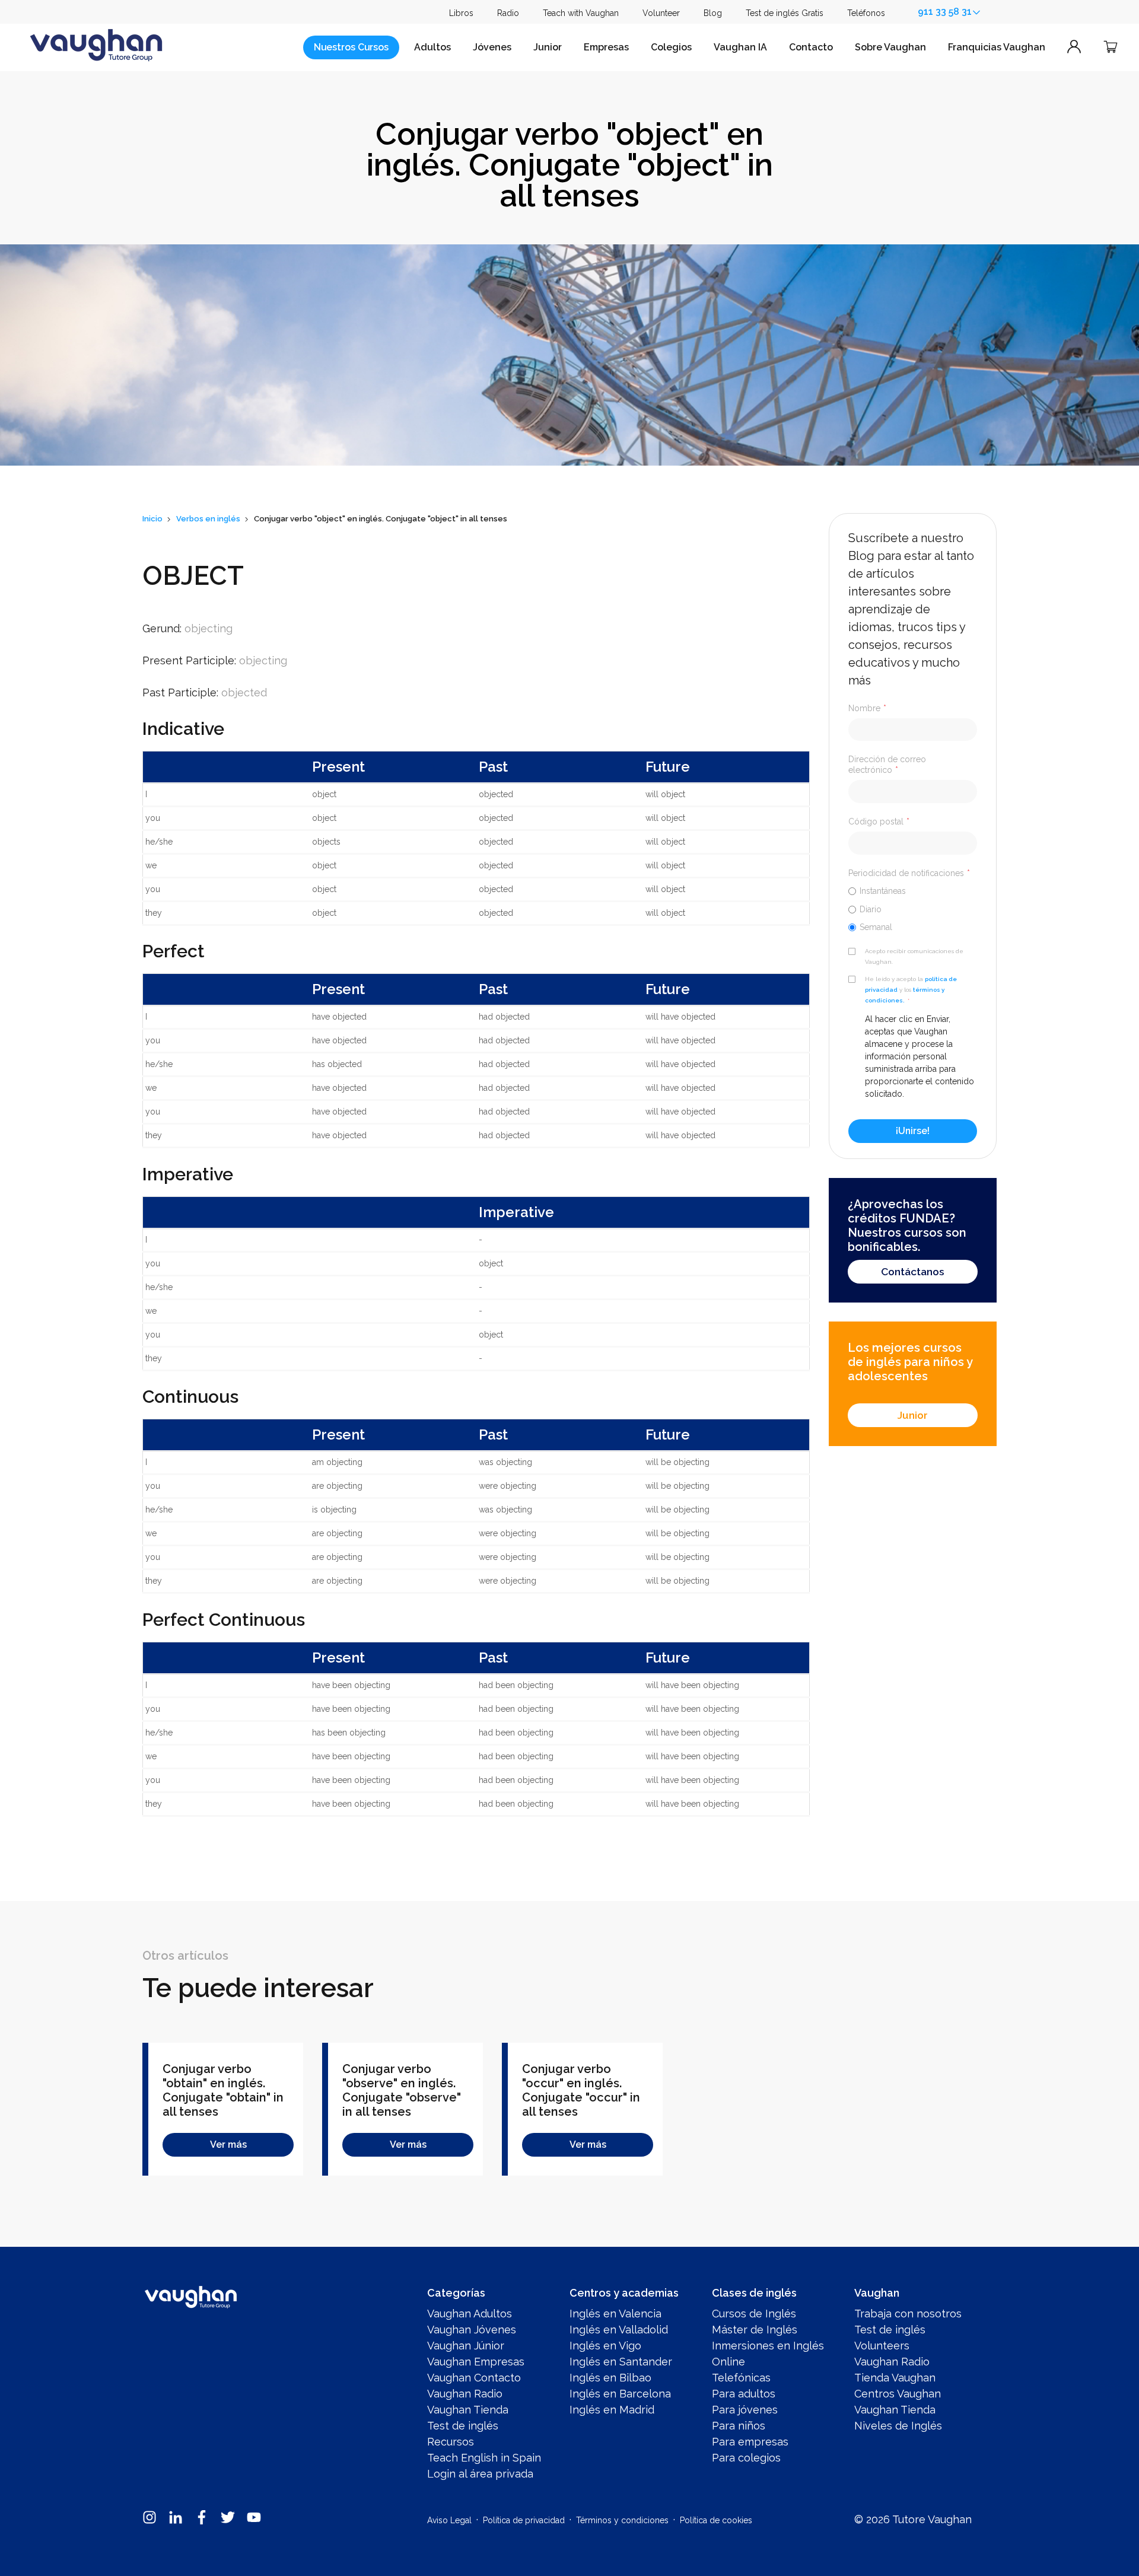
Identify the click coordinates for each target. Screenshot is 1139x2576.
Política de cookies (716, 2520)
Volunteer (661, 13)
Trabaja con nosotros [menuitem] (908, 2314)
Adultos (432, 47)
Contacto (811, 47)
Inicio (152, 519)
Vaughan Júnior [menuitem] (466, 2346)
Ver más (228, 2144)
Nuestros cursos (351, 47)
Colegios (671, 47)
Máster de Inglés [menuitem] (755, 2330)
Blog (713, 13)
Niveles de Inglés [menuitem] (898, 2426)
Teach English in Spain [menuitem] (484, 2458)
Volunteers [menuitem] (882, 2346)
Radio (508, 13)
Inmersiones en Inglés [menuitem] (768, 2346)
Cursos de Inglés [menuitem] (754, 2314)
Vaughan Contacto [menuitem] (474, 2378)
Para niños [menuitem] (739, 2426)
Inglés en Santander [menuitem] (621, 2362)
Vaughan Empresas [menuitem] (476, 2362)
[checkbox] (913, 909)
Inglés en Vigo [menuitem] (605, 2346)
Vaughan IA (740, 47)
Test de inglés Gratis (785, 13)
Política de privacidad (524, 2520)
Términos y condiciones (622, 2520)
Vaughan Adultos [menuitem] (470, 2314)
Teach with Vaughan (581, 13)
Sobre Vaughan (890, 47)
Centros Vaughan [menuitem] (898, 2394)
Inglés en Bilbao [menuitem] (610, 2378)
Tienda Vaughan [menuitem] (895, 2378)
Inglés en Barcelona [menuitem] (620, 2394)
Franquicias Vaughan (997, 47)
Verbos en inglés (208, 519)
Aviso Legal (449, 2520)
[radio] (913, 891)
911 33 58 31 (945, 12)
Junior (548, 47)
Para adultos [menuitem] (744, 2394)
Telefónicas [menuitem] (741, 2378)
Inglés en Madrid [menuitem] (612, 2410)
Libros (461, 13)
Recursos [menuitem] (451, 2442)
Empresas (606, 47)
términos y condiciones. (905, 995)
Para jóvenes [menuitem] (745, 2410)
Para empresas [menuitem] (750, 2442)
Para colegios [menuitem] (746, 2458)
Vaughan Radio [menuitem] (465, 2394)
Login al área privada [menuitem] (480, 2474)
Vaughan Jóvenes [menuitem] (472, 2330)
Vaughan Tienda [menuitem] (468, 2410)
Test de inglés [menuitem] (463, 2426)
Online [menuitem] (728, 2362)
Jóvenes (492, 47)
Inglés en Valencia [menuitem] (615, 2314)
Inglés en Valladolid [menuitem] (619, 2330)
